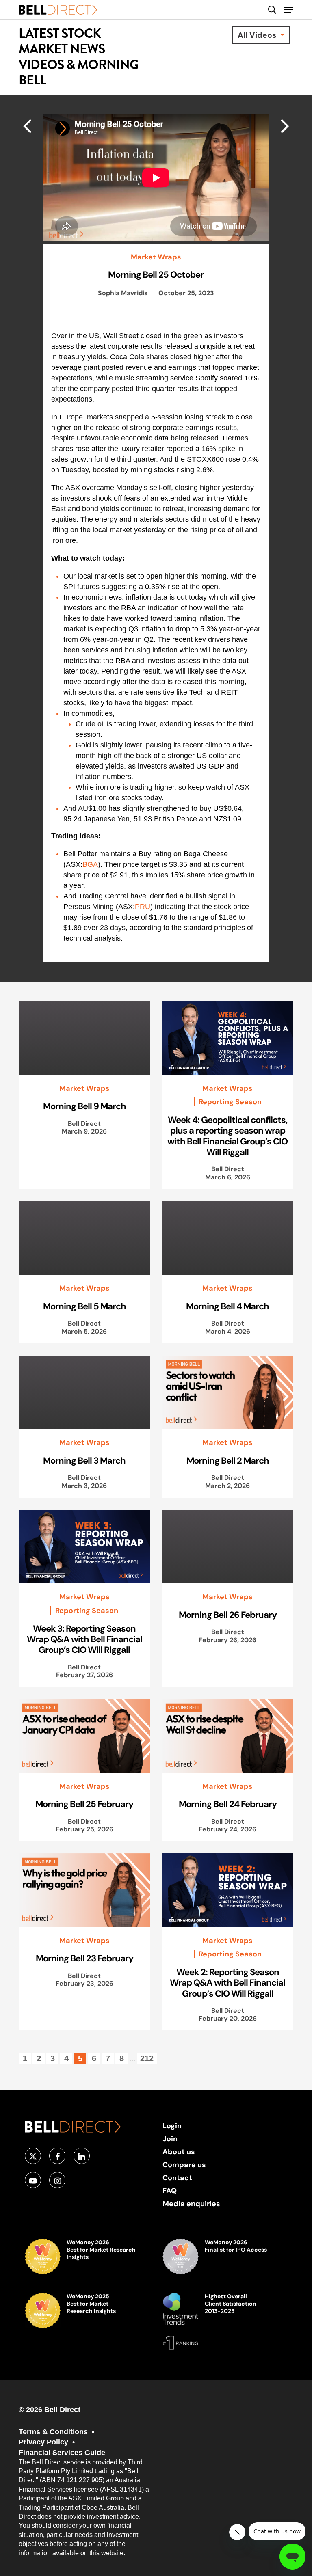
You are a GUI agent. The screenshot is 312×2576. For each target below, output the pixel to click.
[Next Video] (27, 125)
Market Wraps (156, 257)
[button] (289, 10)
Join (170, 2139)
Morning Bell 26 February (228, 1615)
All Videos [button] (258, 35)
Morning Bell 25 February (84, 1804)
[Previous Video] (285, 125)
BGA (90, 864)
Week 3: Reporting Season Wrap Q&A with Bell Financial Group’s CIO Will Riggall (84, 1639)
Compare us (184, 2165)
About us (179, 2152)
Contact (177, 2178)
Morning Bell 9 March (84, 1106)
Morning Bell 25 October (156, 274)
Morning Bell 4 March (227, 1306)
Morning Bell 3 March (84, 1460)
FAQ (170, 2191)
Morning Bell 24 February (228, 1804)
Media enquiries (191, 2204)
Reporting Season (230, 1102)
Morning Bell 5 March (84, 1306)
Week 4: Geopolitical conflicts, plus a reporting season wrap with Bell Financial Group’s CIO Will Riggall (227, 1136)
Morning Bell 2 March (228, 1460)
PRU (143, 907)
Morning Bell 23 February (84, 1958)
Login (172, 2126)
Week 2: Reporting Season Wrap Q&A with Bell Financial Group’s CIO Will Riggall (227, 1983)
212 (147, 2058)
